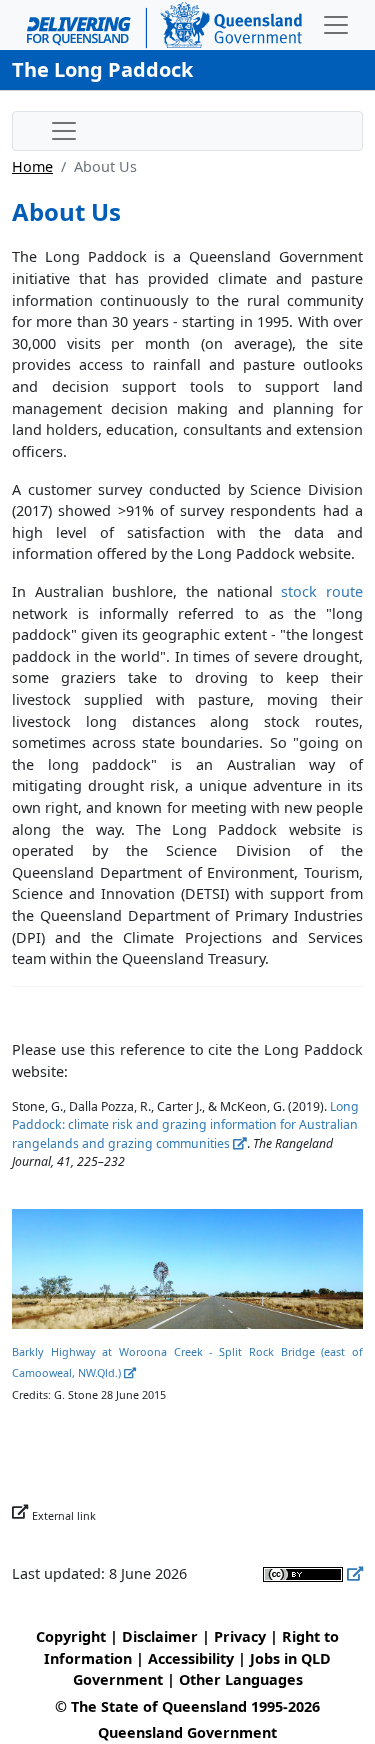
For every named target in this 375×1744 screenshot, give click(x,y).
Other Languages (241, 1679)
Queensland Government (187, 1732)
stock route (322, 591)
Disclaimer (160, 1636)
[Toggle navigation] (336, 25)
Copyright (71, 1636)
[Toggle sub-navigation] (64, 131)
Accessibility (191, 1658)
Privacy (240, 1636)
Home (32, 166)
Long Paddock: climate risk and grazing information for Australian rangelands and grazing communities (185, 1125)
